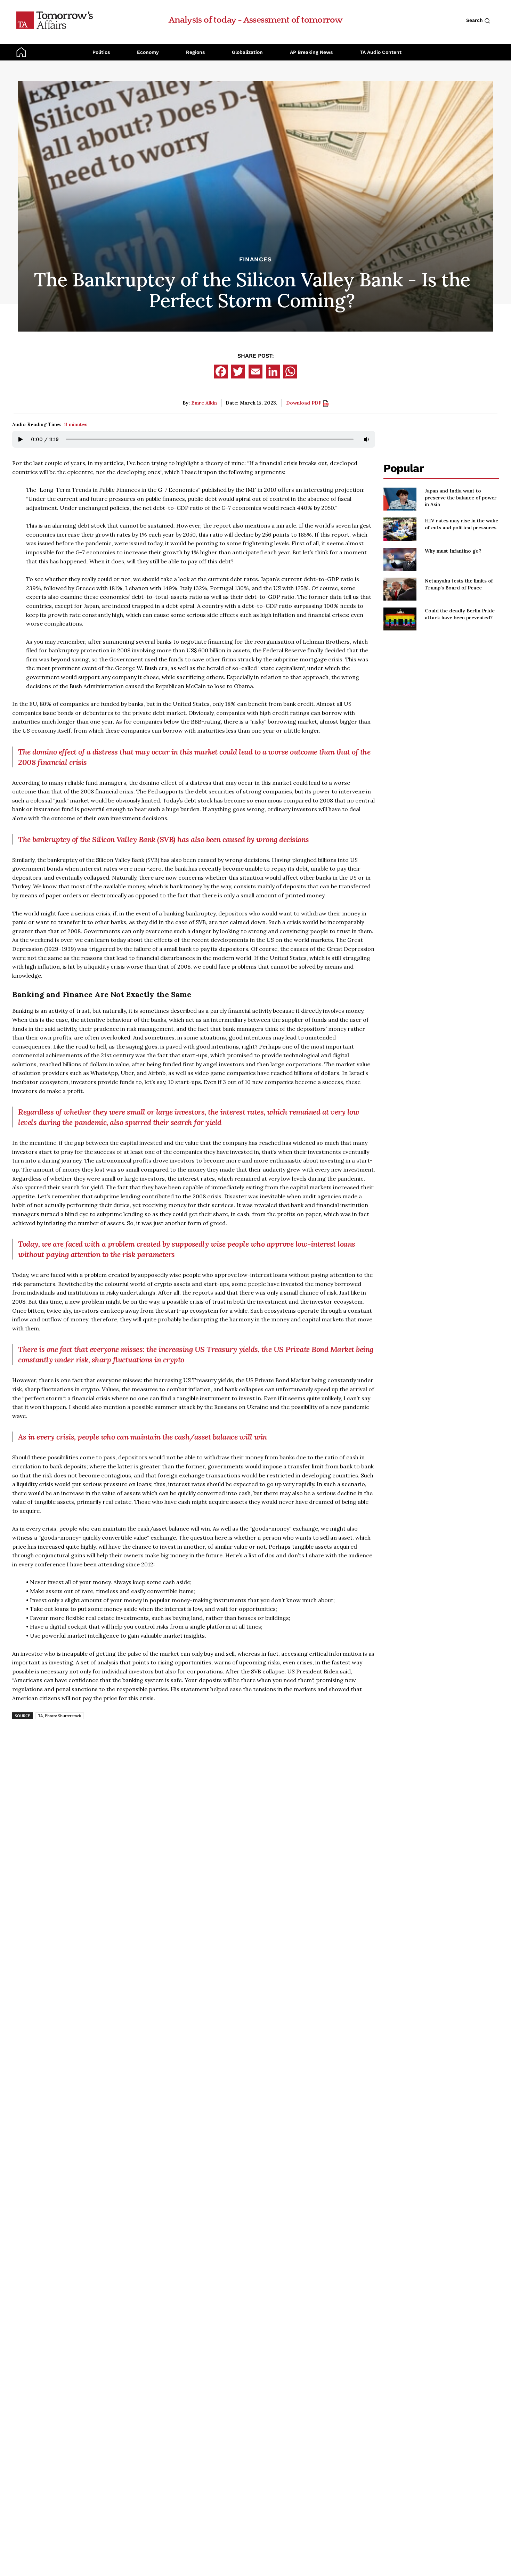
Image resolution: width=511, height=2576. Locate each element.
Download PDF (305, 403)
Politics (101, 52)
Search (475, 20)
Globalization (247, 52)
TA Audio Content (381, 52)
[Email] (255, 372)
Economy (148, 52)
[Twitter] (238, 372)
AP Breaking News (311, 52)
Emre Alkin (204, 403)
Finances (255, 259)
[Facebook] (221, 372)
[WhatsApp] (290, 372)
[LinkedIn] (273, 372)
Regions (195, 52)
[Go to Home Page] (55, 20)
